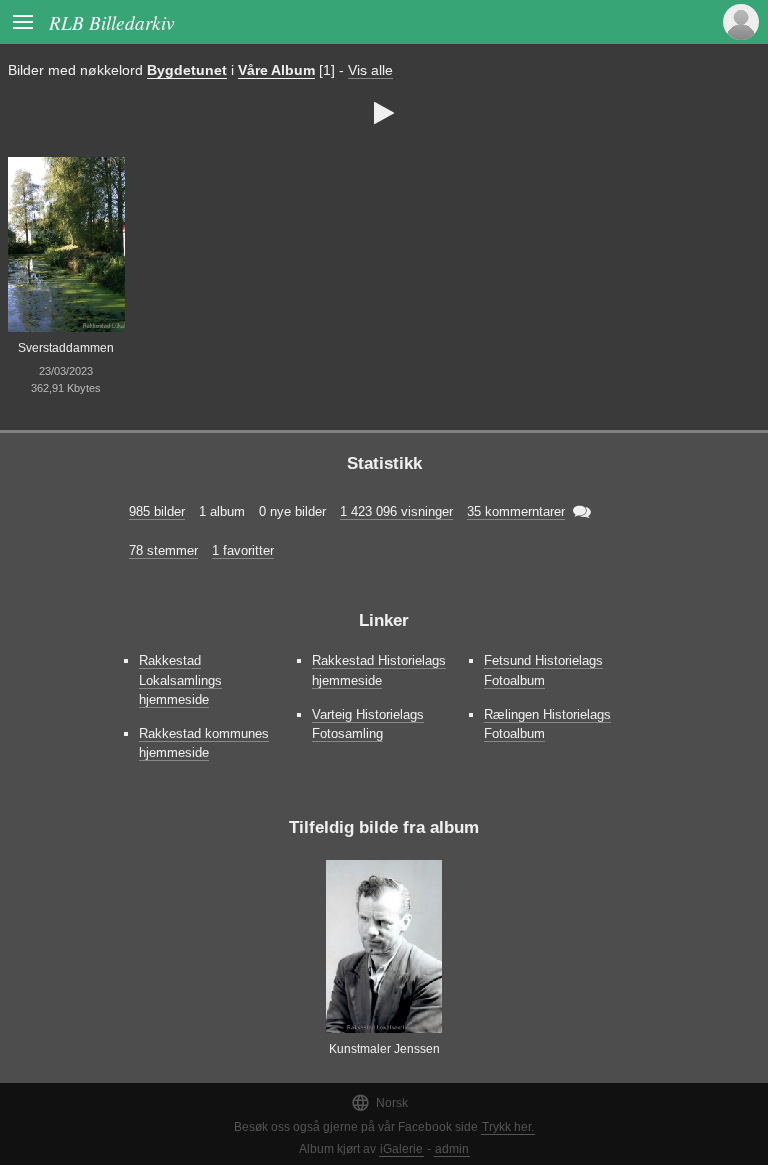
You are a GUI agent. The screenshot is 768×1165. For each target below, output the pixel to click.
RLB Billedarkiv (112, 22)
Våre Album (276, 70)
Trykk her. (508, 1127)
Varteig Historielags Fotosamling (368, 724)
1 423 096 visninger (396, 511)
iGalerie (401, 1149)
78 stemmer (163, 550)
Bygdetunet (187, 70)
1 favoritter (243, 550)
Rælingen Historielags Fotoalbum (547, 724)
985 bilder (157, 511)
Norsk (379, 1102)
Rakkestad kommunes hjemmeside (204, 743)
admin (452, 1149)
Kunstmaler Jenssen (384, 1049)
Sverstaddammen (66, 348)
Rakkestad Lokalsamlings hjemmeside (180, 679)
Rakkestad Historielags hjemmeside (379, 670)
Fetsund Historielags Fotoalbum (543, 670)
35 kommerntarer (516, 511)
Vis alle (370, 70)
